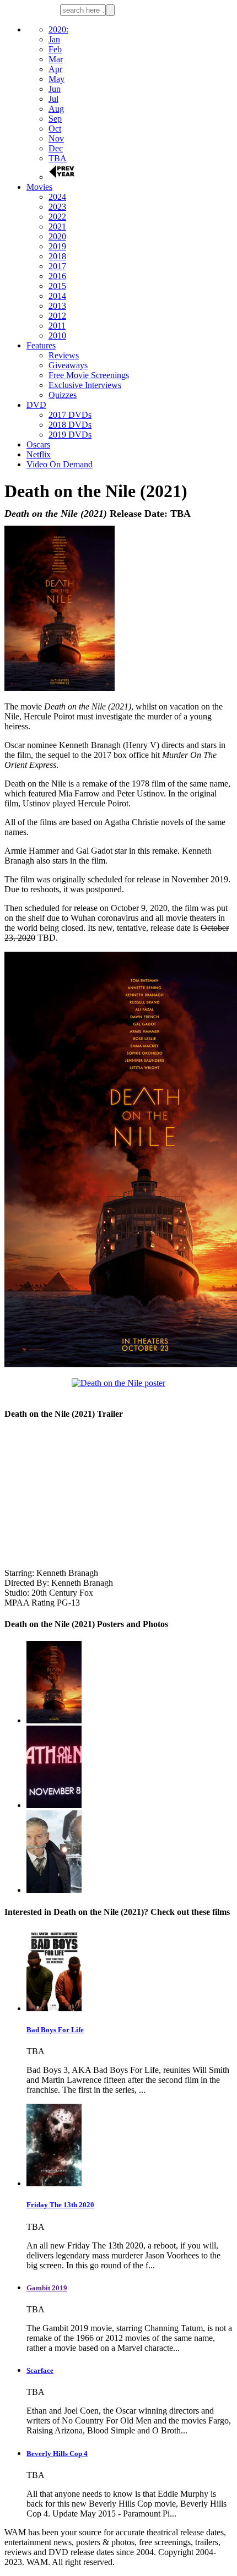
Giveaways (68, 365)
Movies (39, 187)
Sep (55, 119)
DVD (36, 405)
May (56, 79)
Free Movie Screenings (89, 375)
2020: (58, 29)
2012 (57, 316)
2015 (57, 286)
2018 (57, 256)
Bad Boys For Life (55, 2030)
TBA (58, 158)
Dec (56, 148)
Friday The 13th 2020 (60, 2205)
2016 (57, 276)
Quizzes (63, 395)
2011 (57, 326)
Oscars (38, 444)
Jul (53, 99)
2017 (57, 266)
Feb (55, 49)
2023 (57, 207)
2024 (57, 197)
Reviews (64, 355)
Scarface (40, 2370)
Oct (55, 129)
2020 (57, 236)
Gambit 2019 (47, 2288)
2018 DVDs (70, 425)
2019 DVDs (70, 435)
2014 (57, 296)
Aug (56, 109)
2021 (57, 227)
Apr (55, 69)
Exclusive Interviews (85, 385)
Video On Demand (60, 464)
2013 (57, 306)
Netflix (39, 454)
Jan (54, 39)
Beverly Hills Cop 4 (57, 2454)
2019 (57, 246)
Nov (56, 138)
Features (41, 345)
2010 (57, 335)
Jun (55, 89)
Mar (56, 59)
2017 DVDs (70, 415)
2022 (57, 217)
